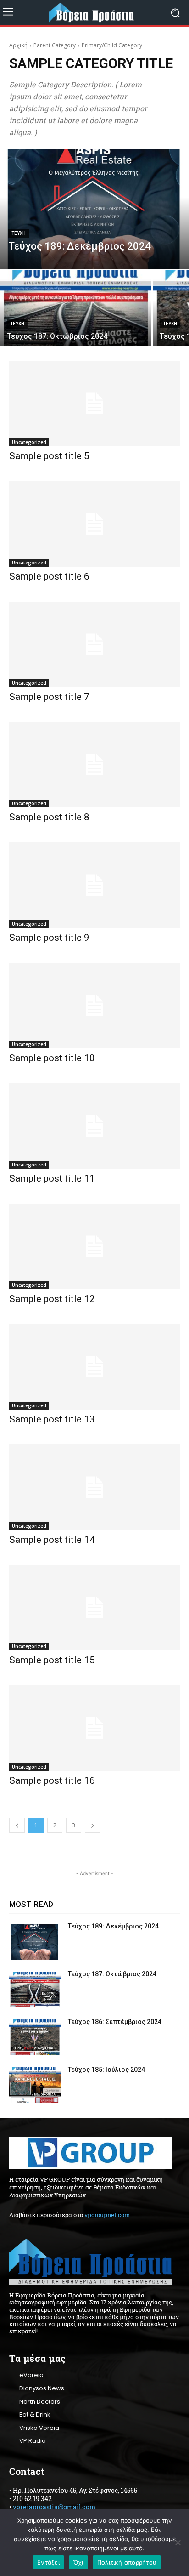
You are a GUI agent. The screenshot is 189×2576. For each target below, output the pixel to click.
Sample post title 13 (52, 1419)
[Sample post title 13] (94, 1367)
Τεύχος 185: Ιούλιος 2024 (106, 2070)
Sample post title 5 (49, 456)
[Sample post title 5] (94, 404)
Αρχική (18, 45)
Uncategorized (29, 442)
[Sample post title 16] (94, 1728)
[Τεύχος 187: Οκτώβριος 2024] (76, 308)
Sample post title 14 (52, 1540)
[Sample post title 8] (94, 765)
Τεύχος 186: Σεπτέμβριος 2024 (115, 2022)
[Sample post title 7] (94, 644)
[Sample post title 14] (94, 1487)
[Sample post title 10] (94, 1006)
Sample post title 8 (49, 817)
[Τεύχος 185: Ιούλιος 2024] (35, 2085)
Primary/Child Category (112, 45)
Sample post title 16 (52, 1780)
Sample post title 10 (52, 1058)
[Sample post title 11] (94, 1126)
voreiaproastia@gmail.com (54, 2507)
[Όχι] (178, 2542)
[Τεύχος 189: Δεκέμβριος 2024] (94, 209)
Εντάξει (48, 2562)
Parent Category (55, 45)
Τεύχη (19, 233)
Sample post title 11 (52, 1178)
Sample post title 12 (52, 1299)
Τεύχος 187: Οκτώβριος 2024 (112, 1974)
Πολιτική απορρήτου (127, 2562)
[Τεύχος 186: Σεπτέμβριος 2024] (35, 2037)
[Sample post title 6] (94, 524)
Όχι (78, 2562)
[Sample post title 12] (94, 1246)
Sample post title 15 (52, 1660)
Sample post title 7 (49, 697)
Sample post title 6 (49, 576)
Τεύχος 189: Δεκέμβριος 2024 (113, 1926)
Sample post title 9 (49, 938)
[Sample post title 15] (94, 1608)
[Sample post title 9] (94, 885)
